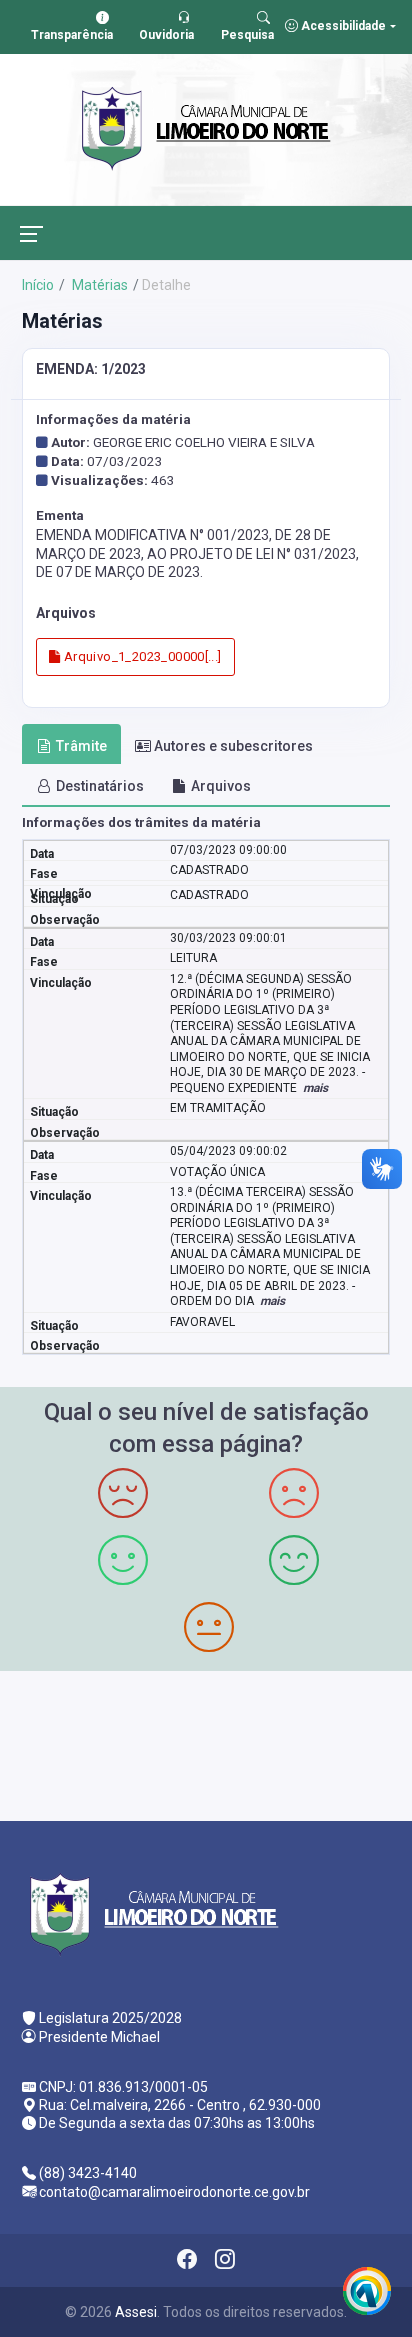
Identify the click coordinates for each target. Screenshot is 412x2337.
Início (38, 285)
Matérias (98, 285)
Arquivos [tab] (221, 786)
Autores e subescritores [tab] (233, 746)
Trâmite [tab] (81, 746)
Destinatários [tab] (100, 786)
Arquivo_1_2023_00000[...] (140, 656)
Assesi (136, 2312)
